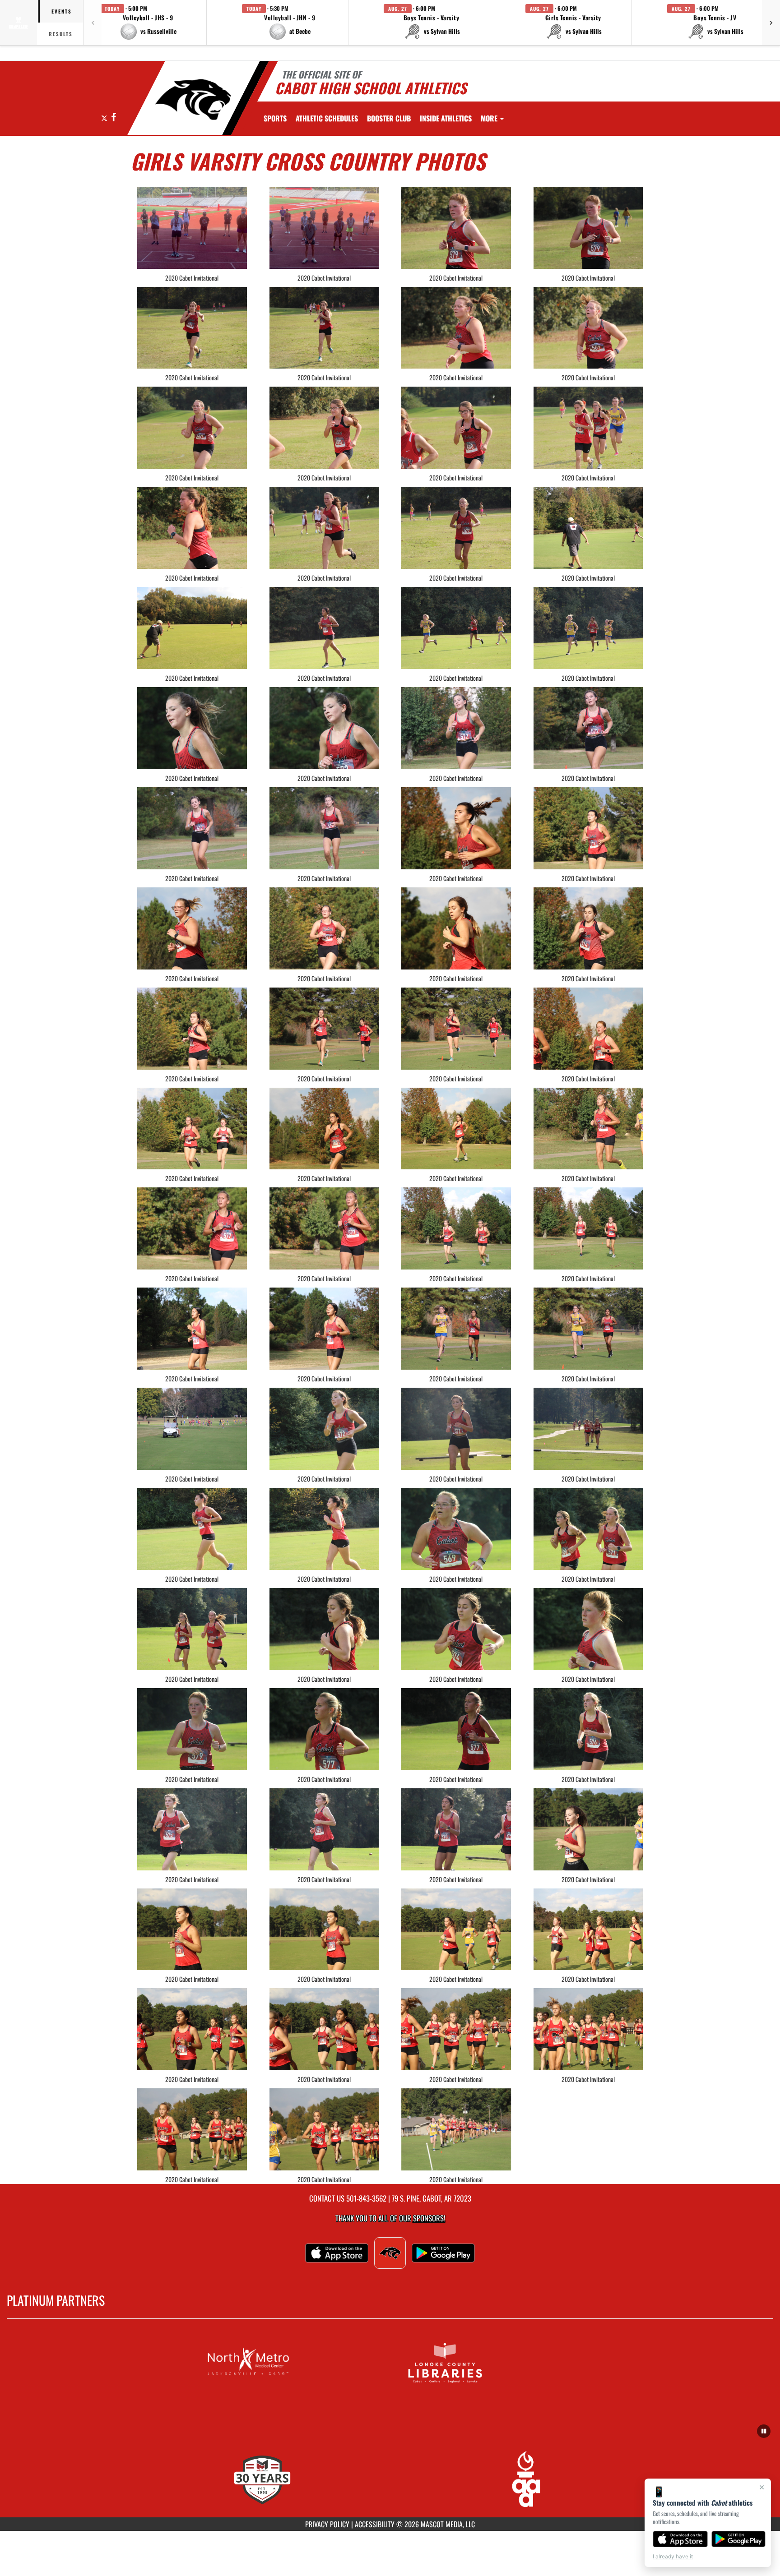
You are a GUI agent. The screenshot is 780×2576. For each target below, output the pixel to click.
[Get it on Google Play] (739, 2539)
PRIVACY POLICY (327, 2524)
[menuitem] (327, 118)
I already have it (673, 2556)
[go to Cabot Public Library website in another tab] (489, 2362)
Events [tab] (62, 11)
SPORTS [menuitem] (275, 118)
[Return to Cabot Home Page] (193, 99)
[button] (148, 23)
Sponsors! (429, 2218)
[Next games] (771, 23)
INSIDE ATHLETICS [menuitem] (446, 118)
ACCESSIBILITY (375, 2524)
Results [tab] (61, 34)
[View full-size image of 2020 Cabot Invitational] (192, 228)
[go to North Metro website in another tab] (291, 2362)
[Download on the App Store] (680, 2539)
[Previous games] (93, 23)
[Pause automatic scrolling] (764, 2431)
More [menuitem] (490, 118)
